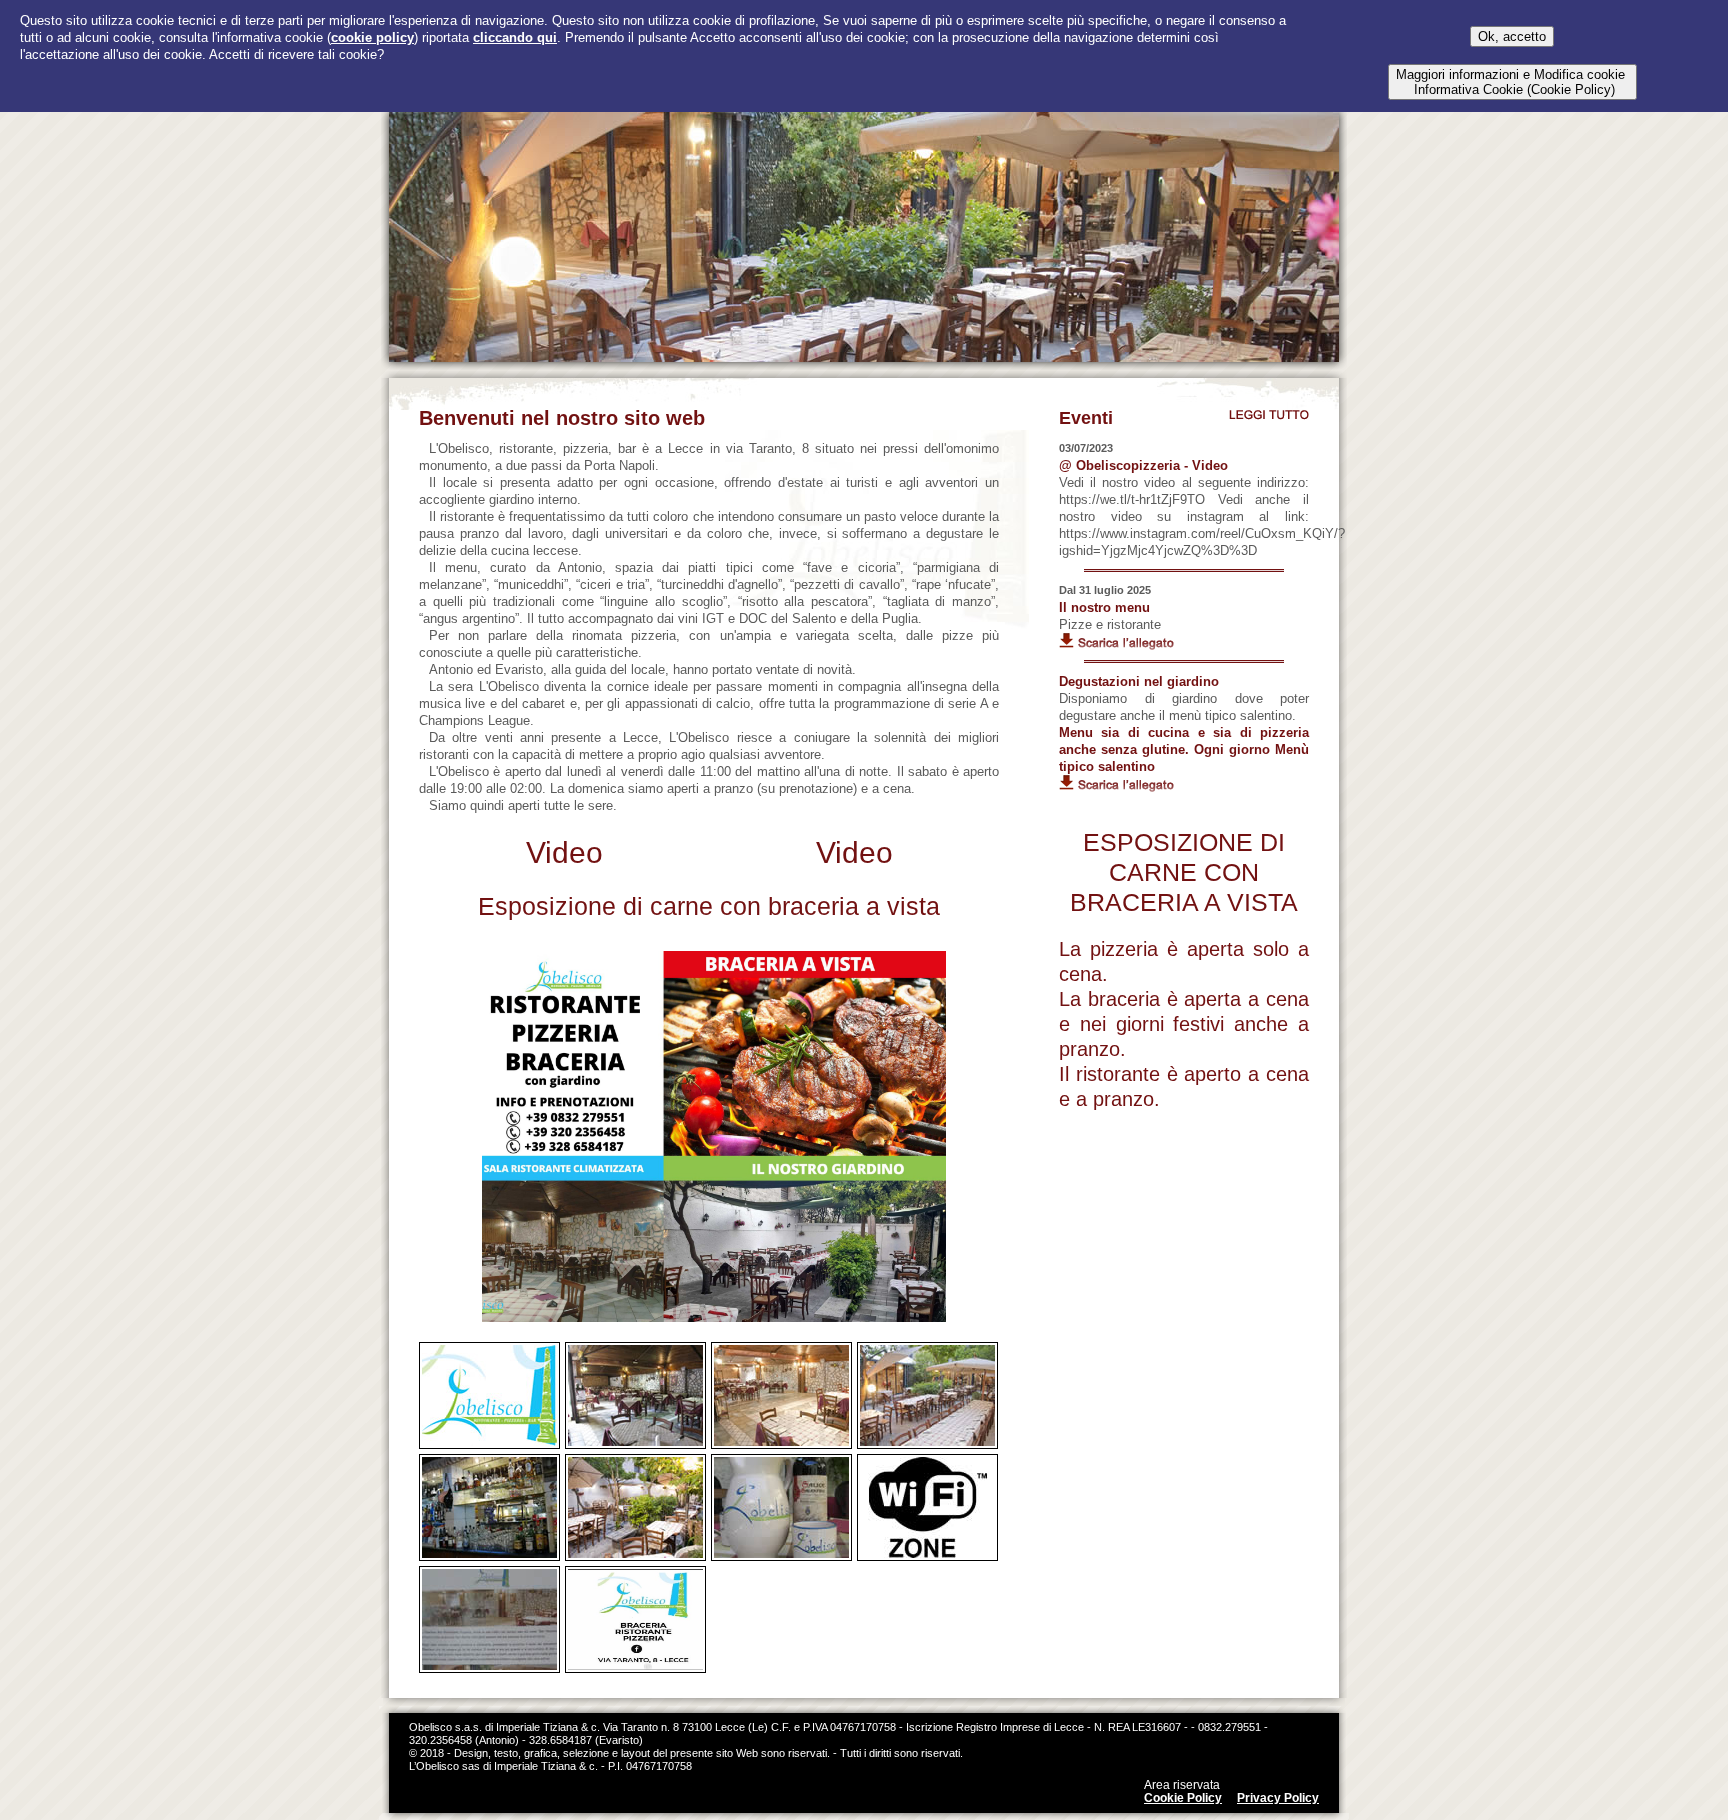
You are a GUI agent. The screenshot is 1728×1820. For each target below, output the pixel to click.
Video (564, 852)
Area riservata (1182, 1785)
